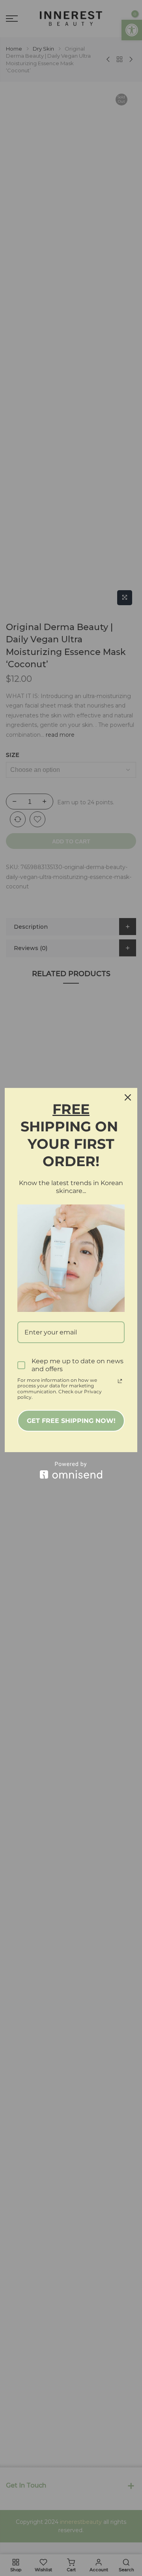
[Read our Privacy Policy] (120, 1381)
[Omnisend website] (71, 1470)
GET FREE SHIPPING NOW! (71, 1421)
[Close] (128, 1097)
